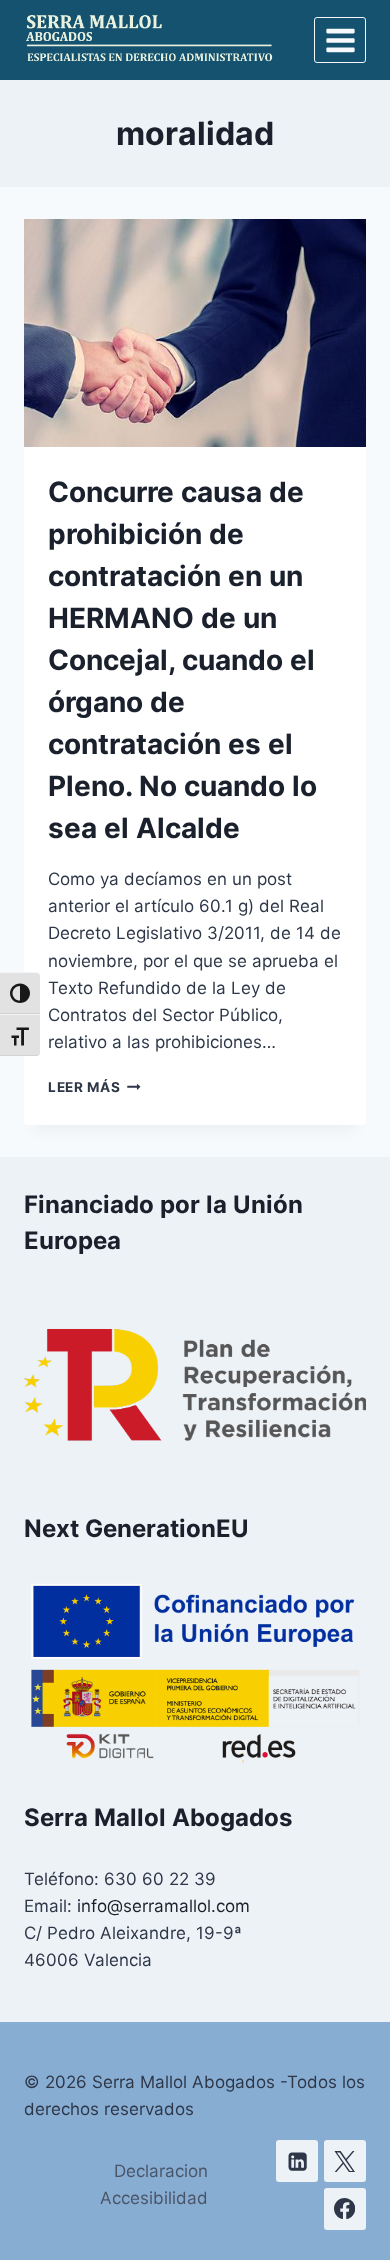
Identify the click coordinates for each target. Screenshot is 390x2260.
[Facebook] (345, 2209)
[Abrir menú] (340, 40)
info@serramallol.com (163, 1906)
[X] (345, 2161)
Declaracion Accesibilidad (154, 2184)
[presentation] (195, 333)
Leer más (94, 1087)
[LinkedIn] (297, 2161)
